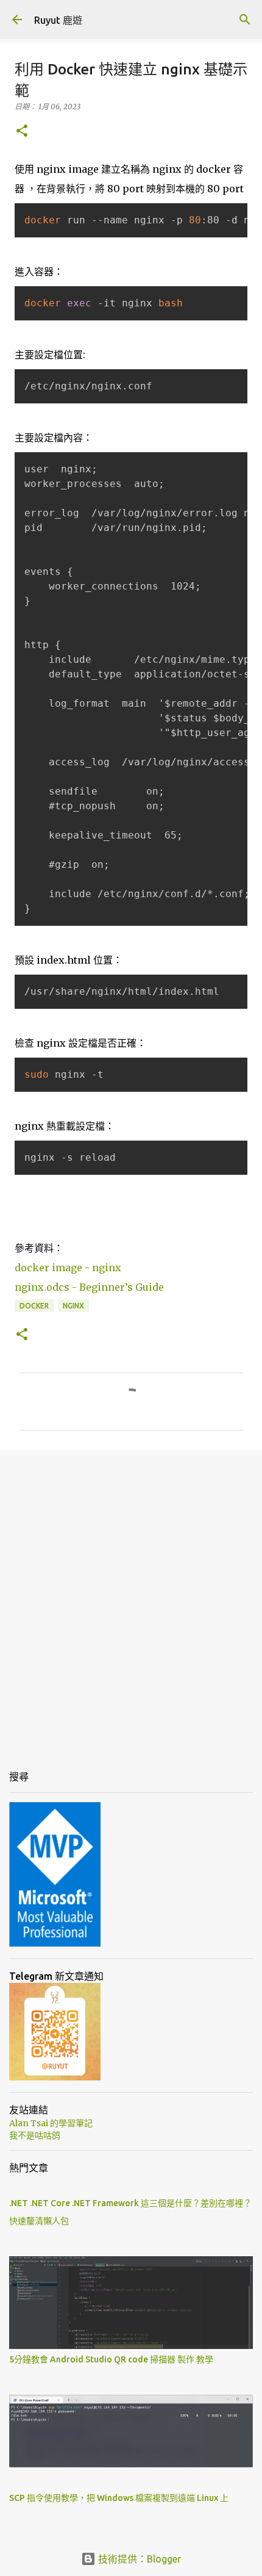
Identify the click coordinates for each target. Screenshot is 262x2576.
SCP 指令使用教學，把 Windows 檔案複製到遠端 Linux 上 (119, 2498)
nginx (73, 1306)
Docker (34, 1306)
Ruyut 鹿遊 (58, 20)
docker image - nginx (68, 1268)
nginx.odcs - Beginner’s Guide (89, 1287)
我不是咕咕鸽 (35, 2135)
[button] (22, 132)
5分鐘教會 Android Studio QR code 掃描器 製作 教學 (111, 2359)
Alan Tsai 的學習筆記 (51, 2123)
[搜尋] (245, 20)
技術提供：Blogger (138, 2559)
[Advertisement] (131, 1600)
